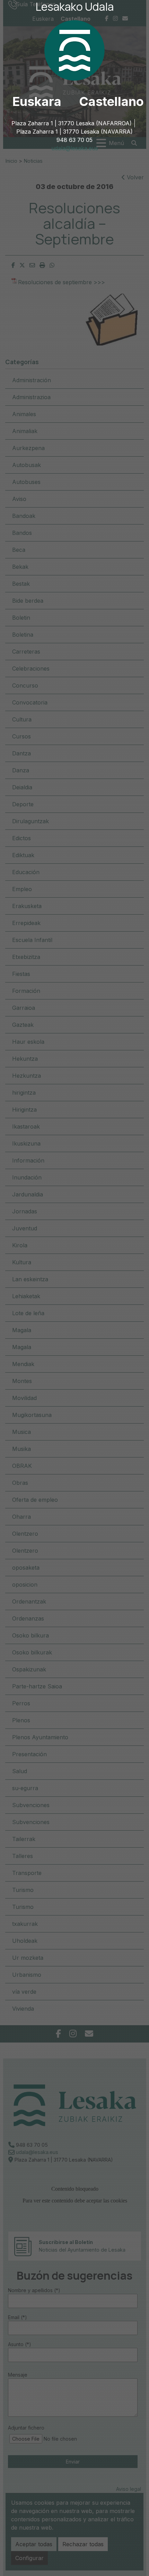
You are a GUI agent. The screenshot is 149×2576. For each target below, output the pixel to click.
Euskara (37, 101)
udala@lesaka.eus (75, 148)
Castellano (111, 101)
